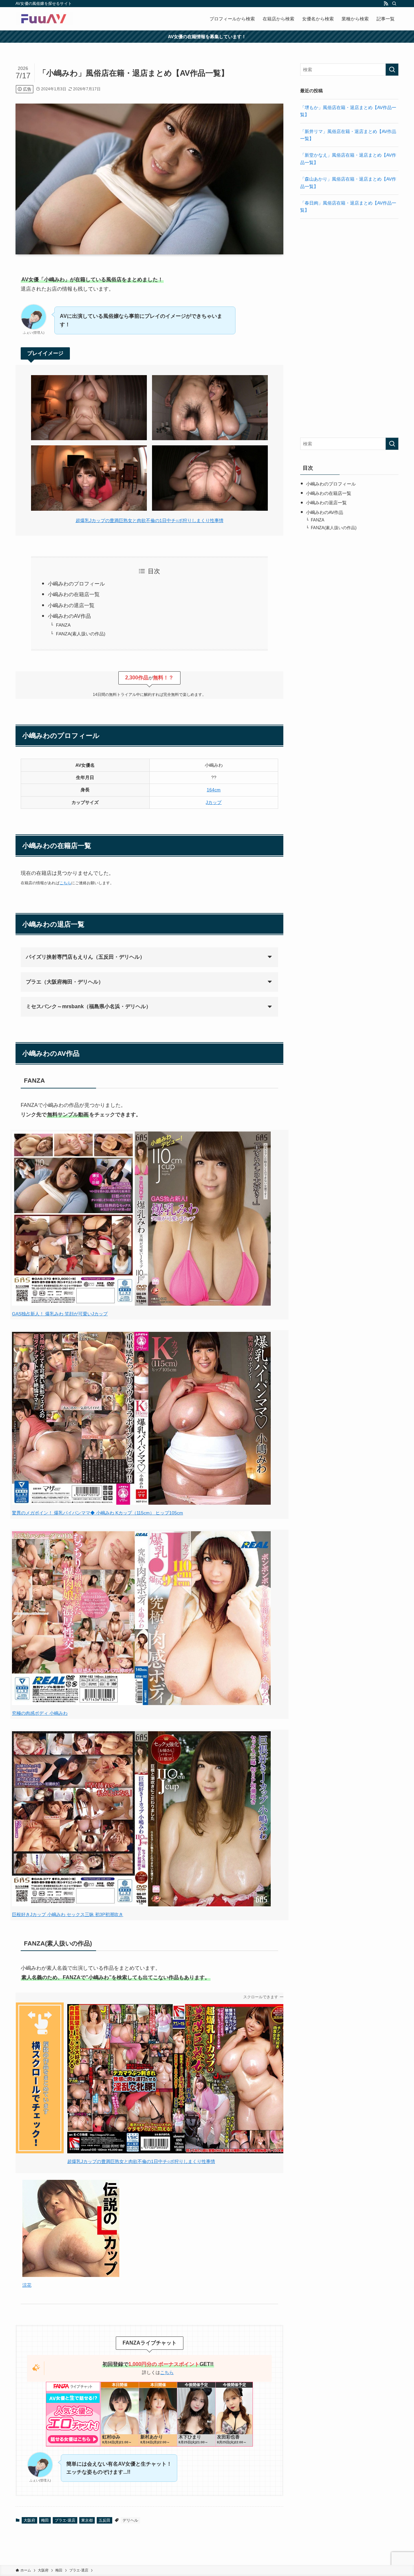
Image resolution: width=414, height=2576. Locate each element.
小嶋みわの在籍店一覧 (74, 594)
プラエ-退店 (65, 2529)
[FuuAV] (44, 19)
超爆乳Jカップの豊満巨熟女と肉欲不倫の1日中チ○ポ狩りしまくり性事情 (150, 520)
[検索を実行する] (392, 70)
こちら (65, 883)
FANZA (63, 625)
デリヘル (130, 2529)
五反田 (104, 2529)
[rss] (386, 4)
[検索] (394, 4)
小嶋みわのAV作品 (69, 616)
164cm (214, 790)
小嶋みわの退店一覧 (71, 605)
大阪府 (29, 2529)
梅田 (45, 2529)
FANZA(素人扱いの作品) (81, 634)
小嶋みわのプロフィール (76, 584)
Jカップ (214, 802)
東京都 (87, 2529)
